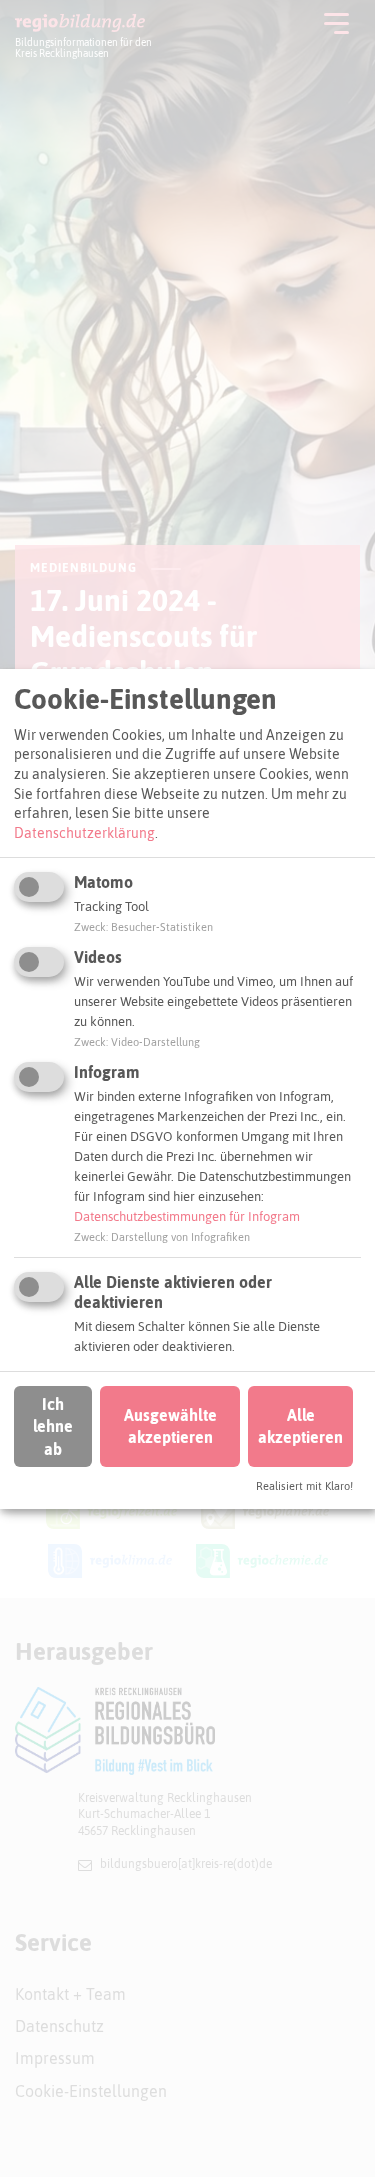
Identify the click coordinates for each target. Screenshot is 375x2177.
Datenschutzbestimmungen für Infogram (187, 1216)
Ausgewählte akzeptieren (170, 1426)
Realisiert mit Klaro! (304, 1486)
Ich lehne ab (53, 1426)
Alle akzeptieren (300, 1426)
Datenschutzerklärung (84, 833)
